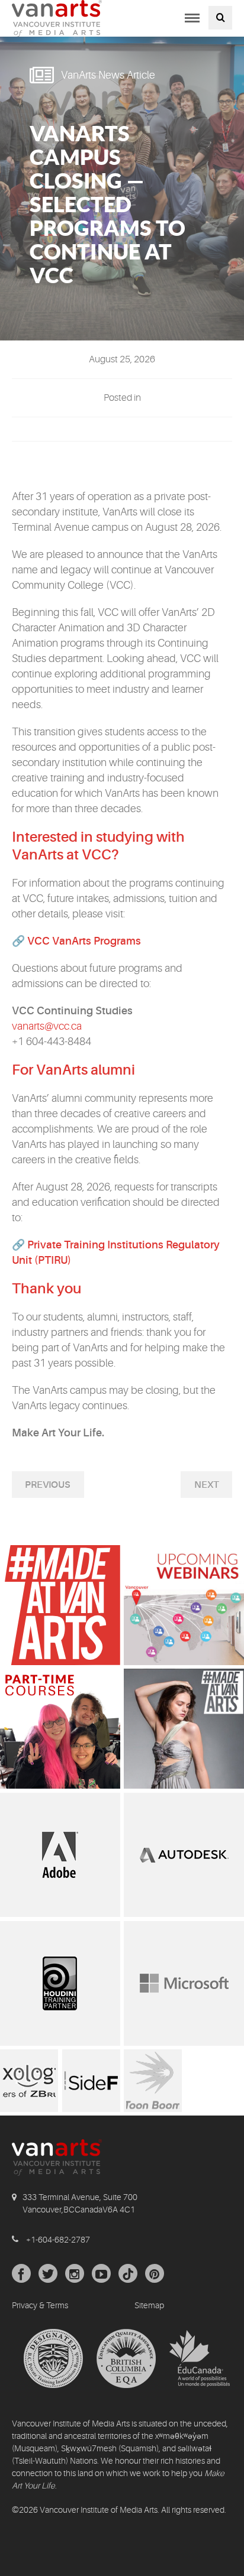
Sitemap (149, 2305)
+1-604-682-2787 (58, 2240)
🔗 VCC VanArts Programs (76, 941)
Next (207, 1485)
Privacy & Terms (40, 2305)
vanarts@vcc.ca (47, 1026)
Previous (48, 1485)
